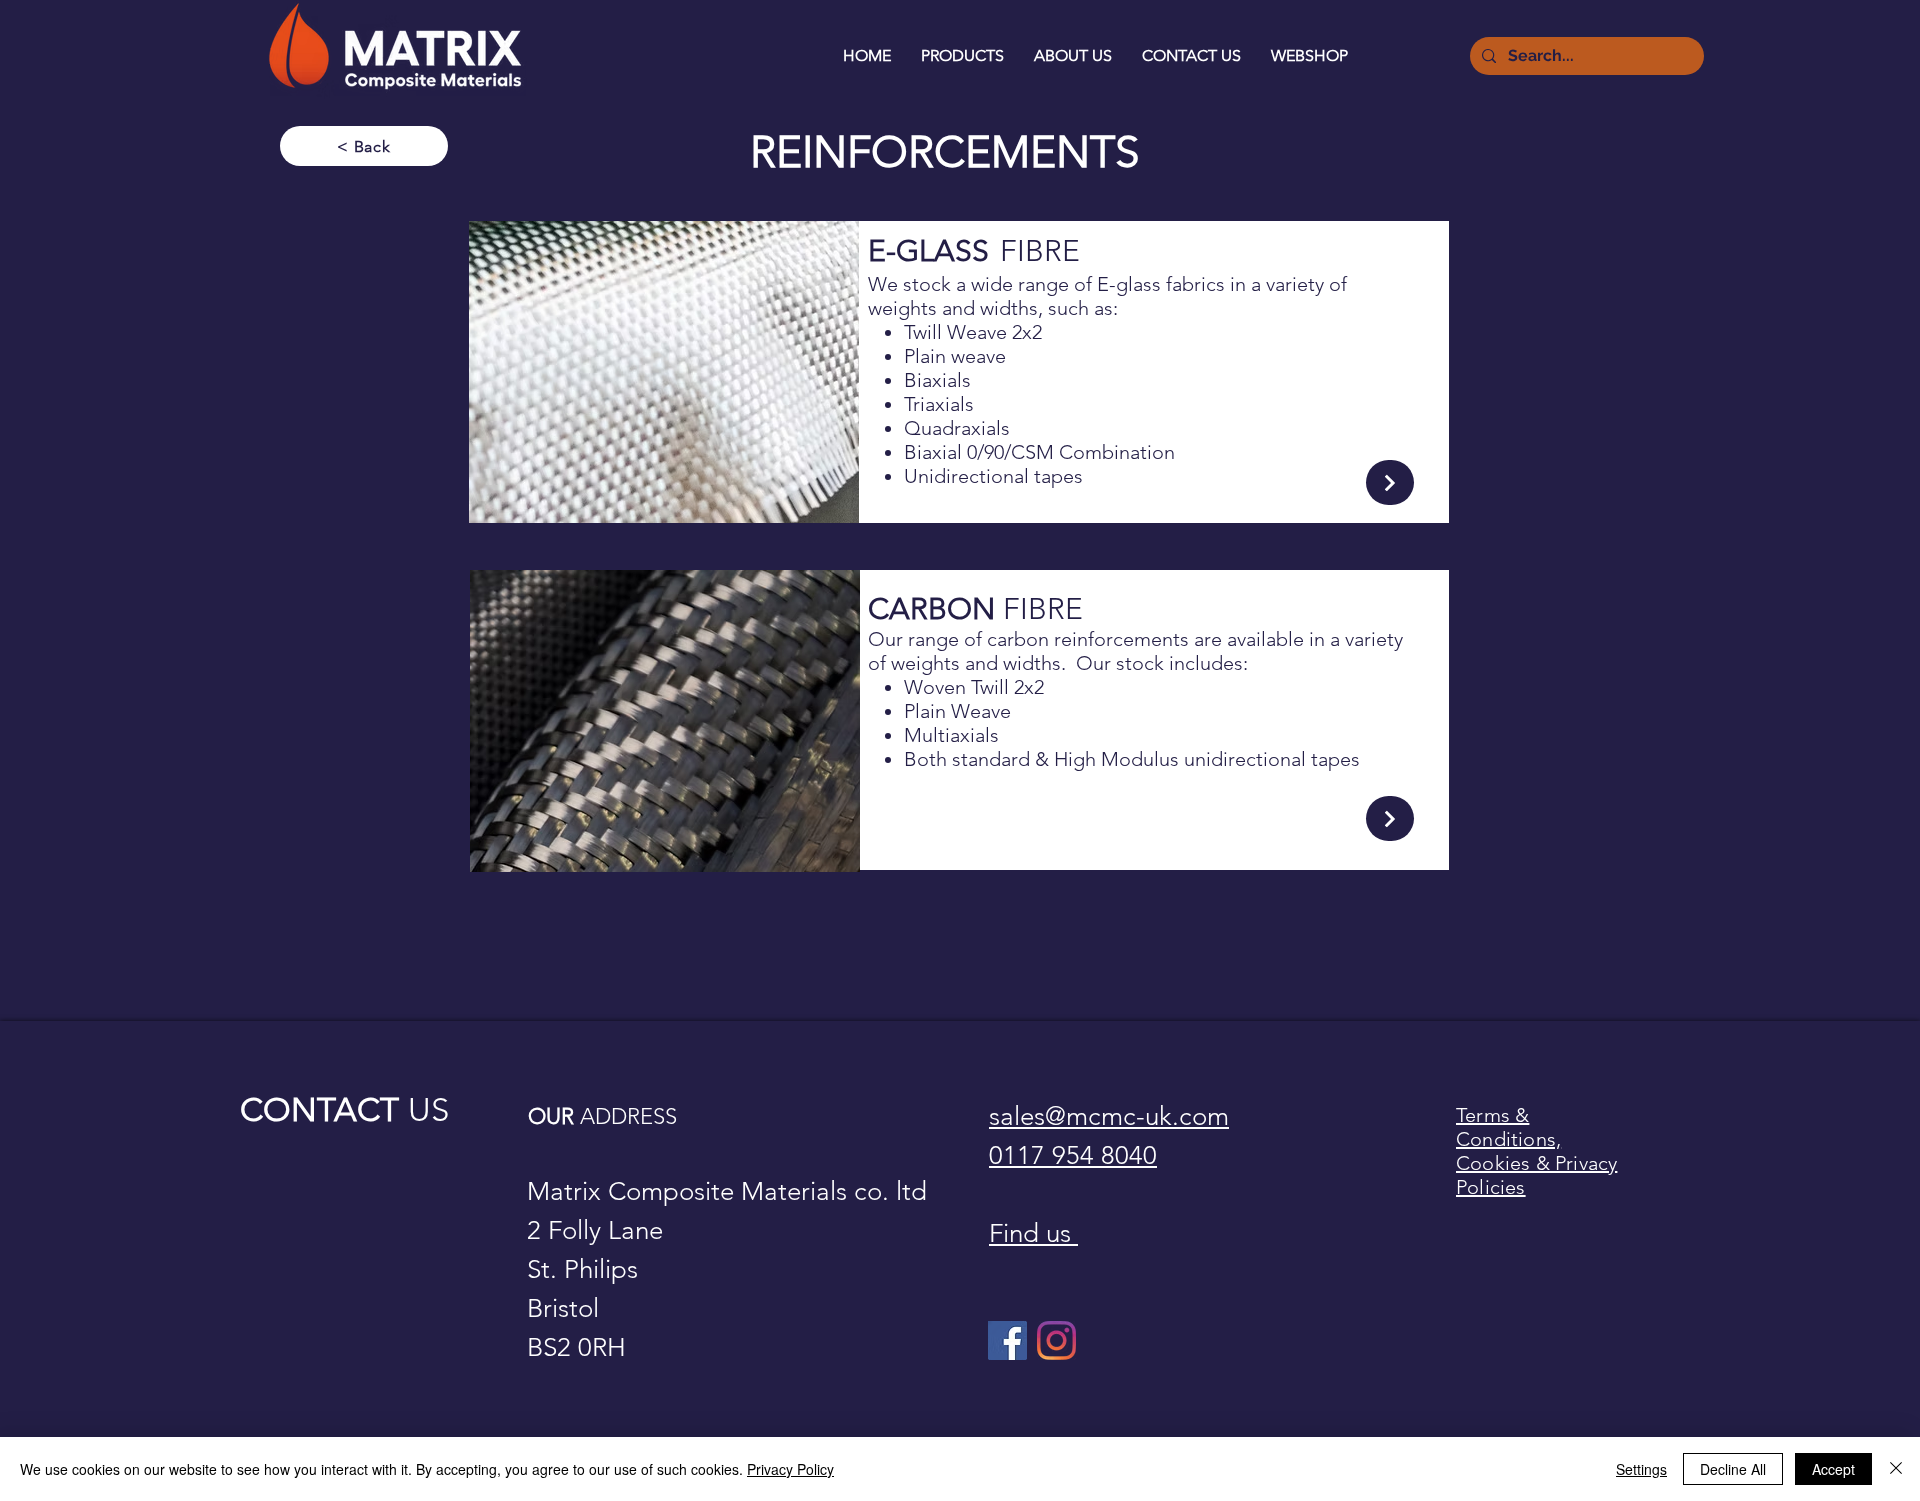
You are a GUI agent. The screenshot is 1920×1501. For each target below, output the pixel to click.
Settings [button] (1641, 1469)
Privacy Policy (790, 1469)
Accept (1833, 1469)
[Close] (1896, 1469)
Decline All (1733, 1469)
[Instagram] (1056, 1340)
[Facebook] (1007, 1340)
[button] (962, 56)
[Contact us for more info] (1390, 482)
